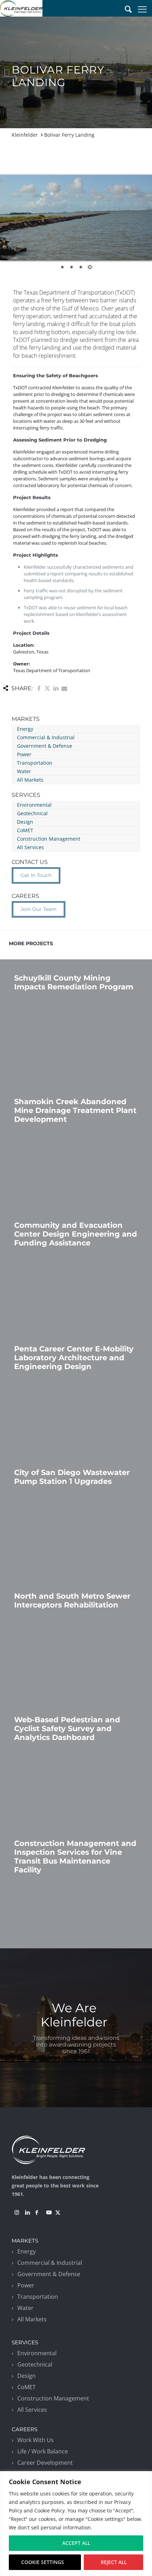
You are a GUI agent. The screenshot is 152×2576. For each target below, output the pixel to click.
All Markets (30, 780)
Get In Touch (36, 875)
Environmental (34, 805)
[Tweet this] (47, 688)
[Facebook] (37, 2213)
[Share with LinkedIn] (56, 688)
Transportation (35, 763)
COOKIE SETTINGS (43, 2562)
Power (24, 754)
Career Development (45, 2463)
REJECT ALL (114, 2562)
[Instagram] (17, 2213)
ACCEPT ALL (76, 2543)
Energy (25, 729)
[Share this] (39, 688)
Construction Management (49, 839)
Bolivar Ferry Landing (69, 135)
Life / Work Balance (43, 2451)
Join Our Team (39, 909)
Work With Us (36, 2440)
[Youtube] (49, 2213)
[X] (58, 2213)
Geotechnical (32, 813)
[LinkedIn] (28, 2213)
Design (25, 822)
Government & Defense (45, 746)
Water (24, 771)
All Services (30, 847)
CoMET (25, 830)
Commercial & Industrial (46, 737)
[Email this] (64, 688)
